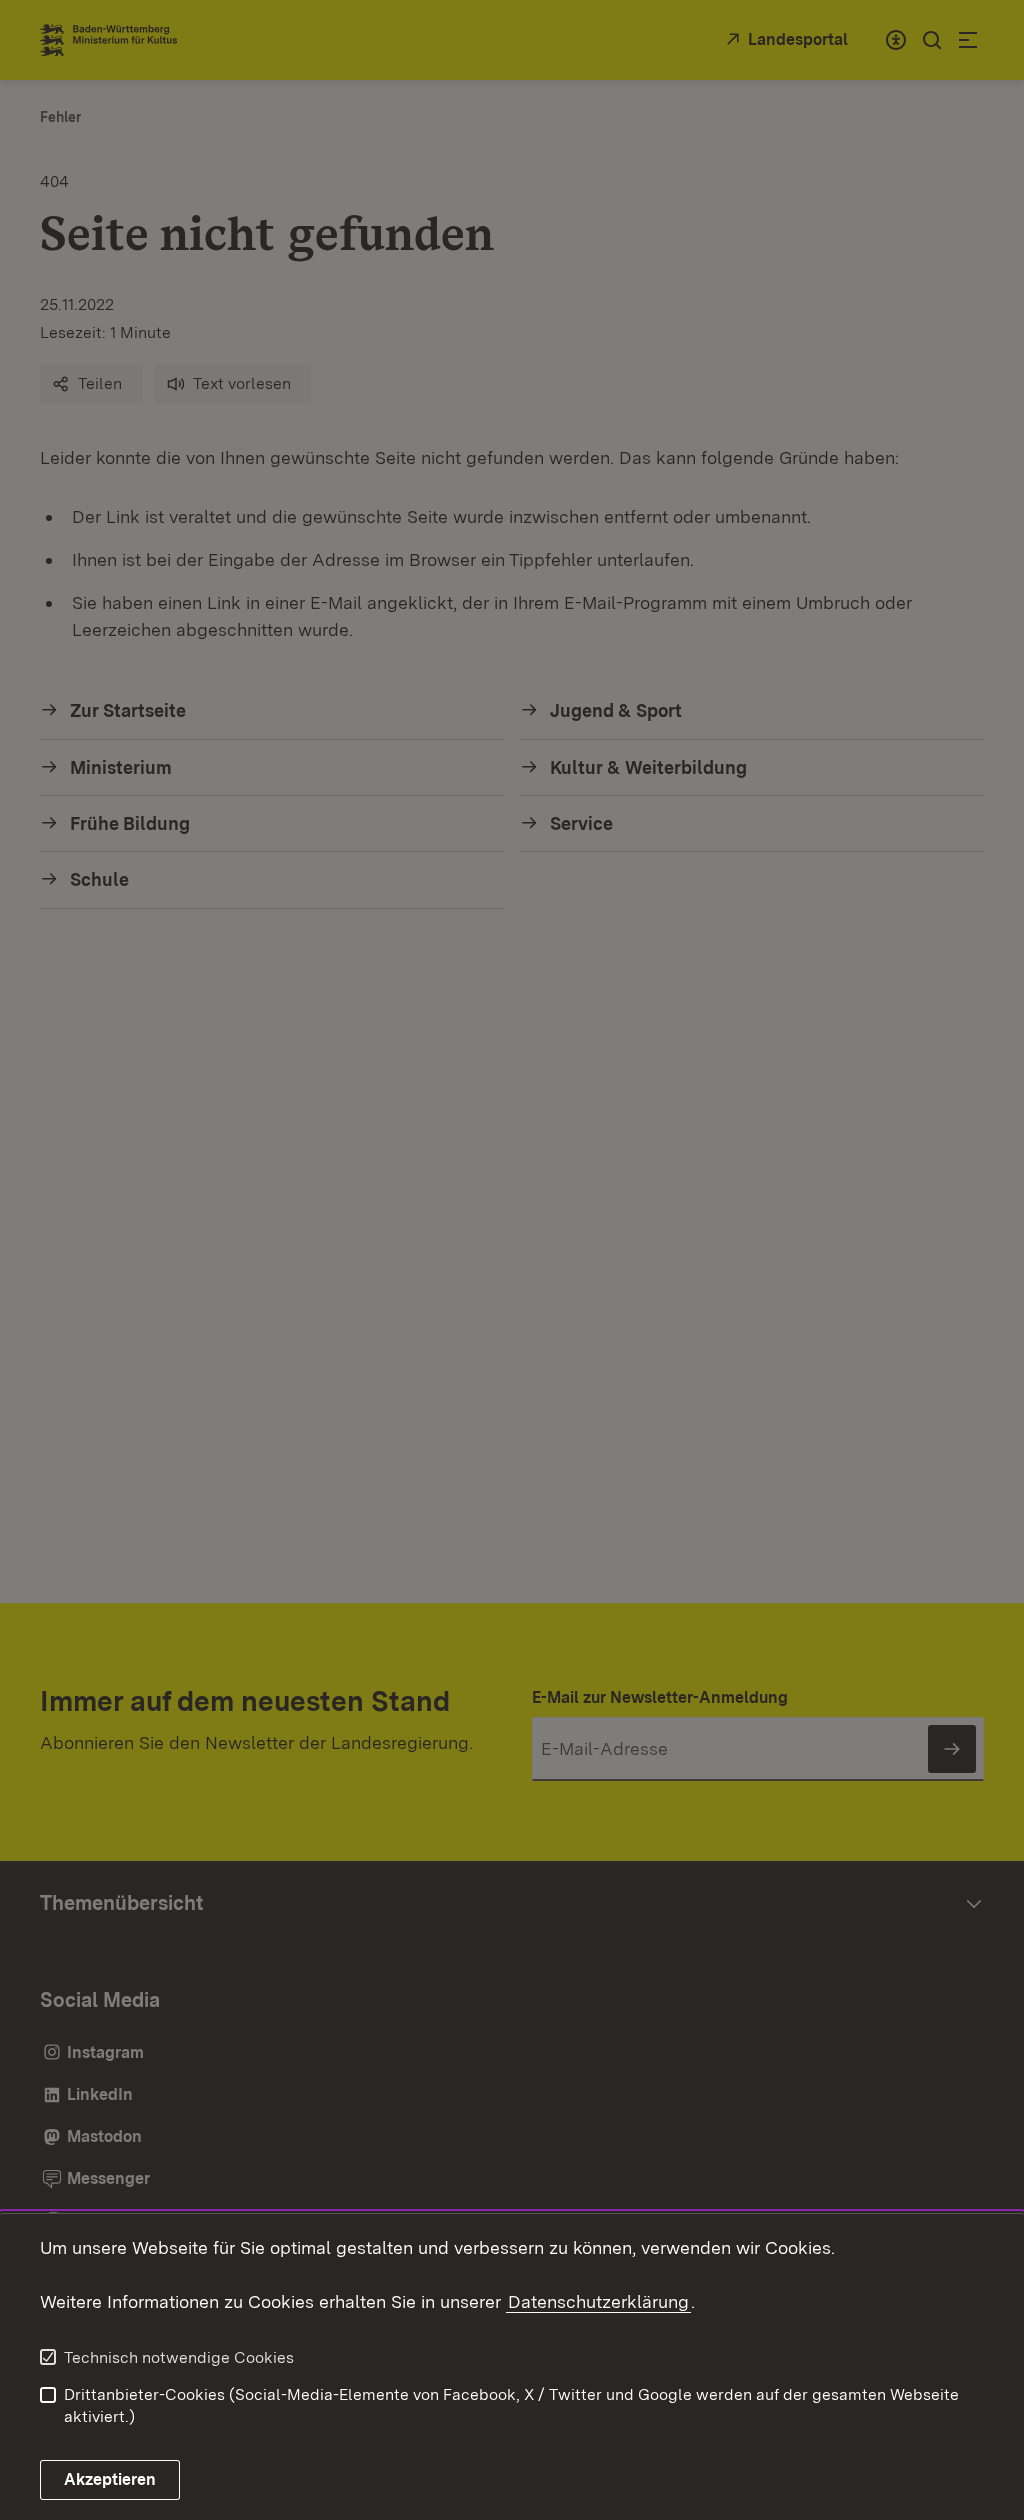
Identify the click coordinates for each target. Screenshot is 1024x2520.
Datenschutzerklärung (598, 2301)
